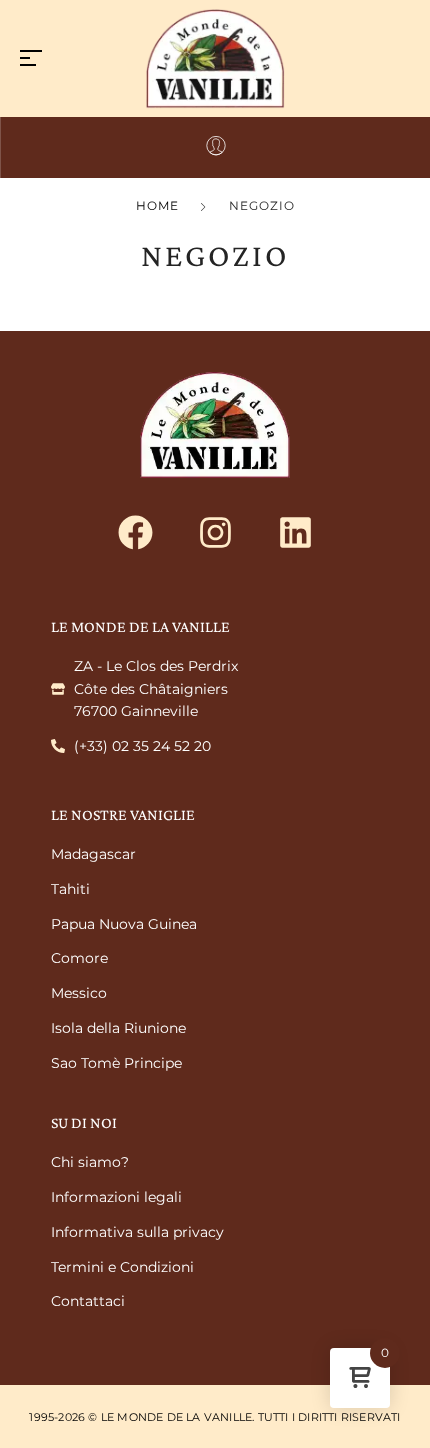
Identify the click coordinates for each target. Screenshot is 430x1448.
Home (157, 205)
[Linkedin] (295, 533)
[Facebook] (135, 533)
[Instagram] (215, 533)
